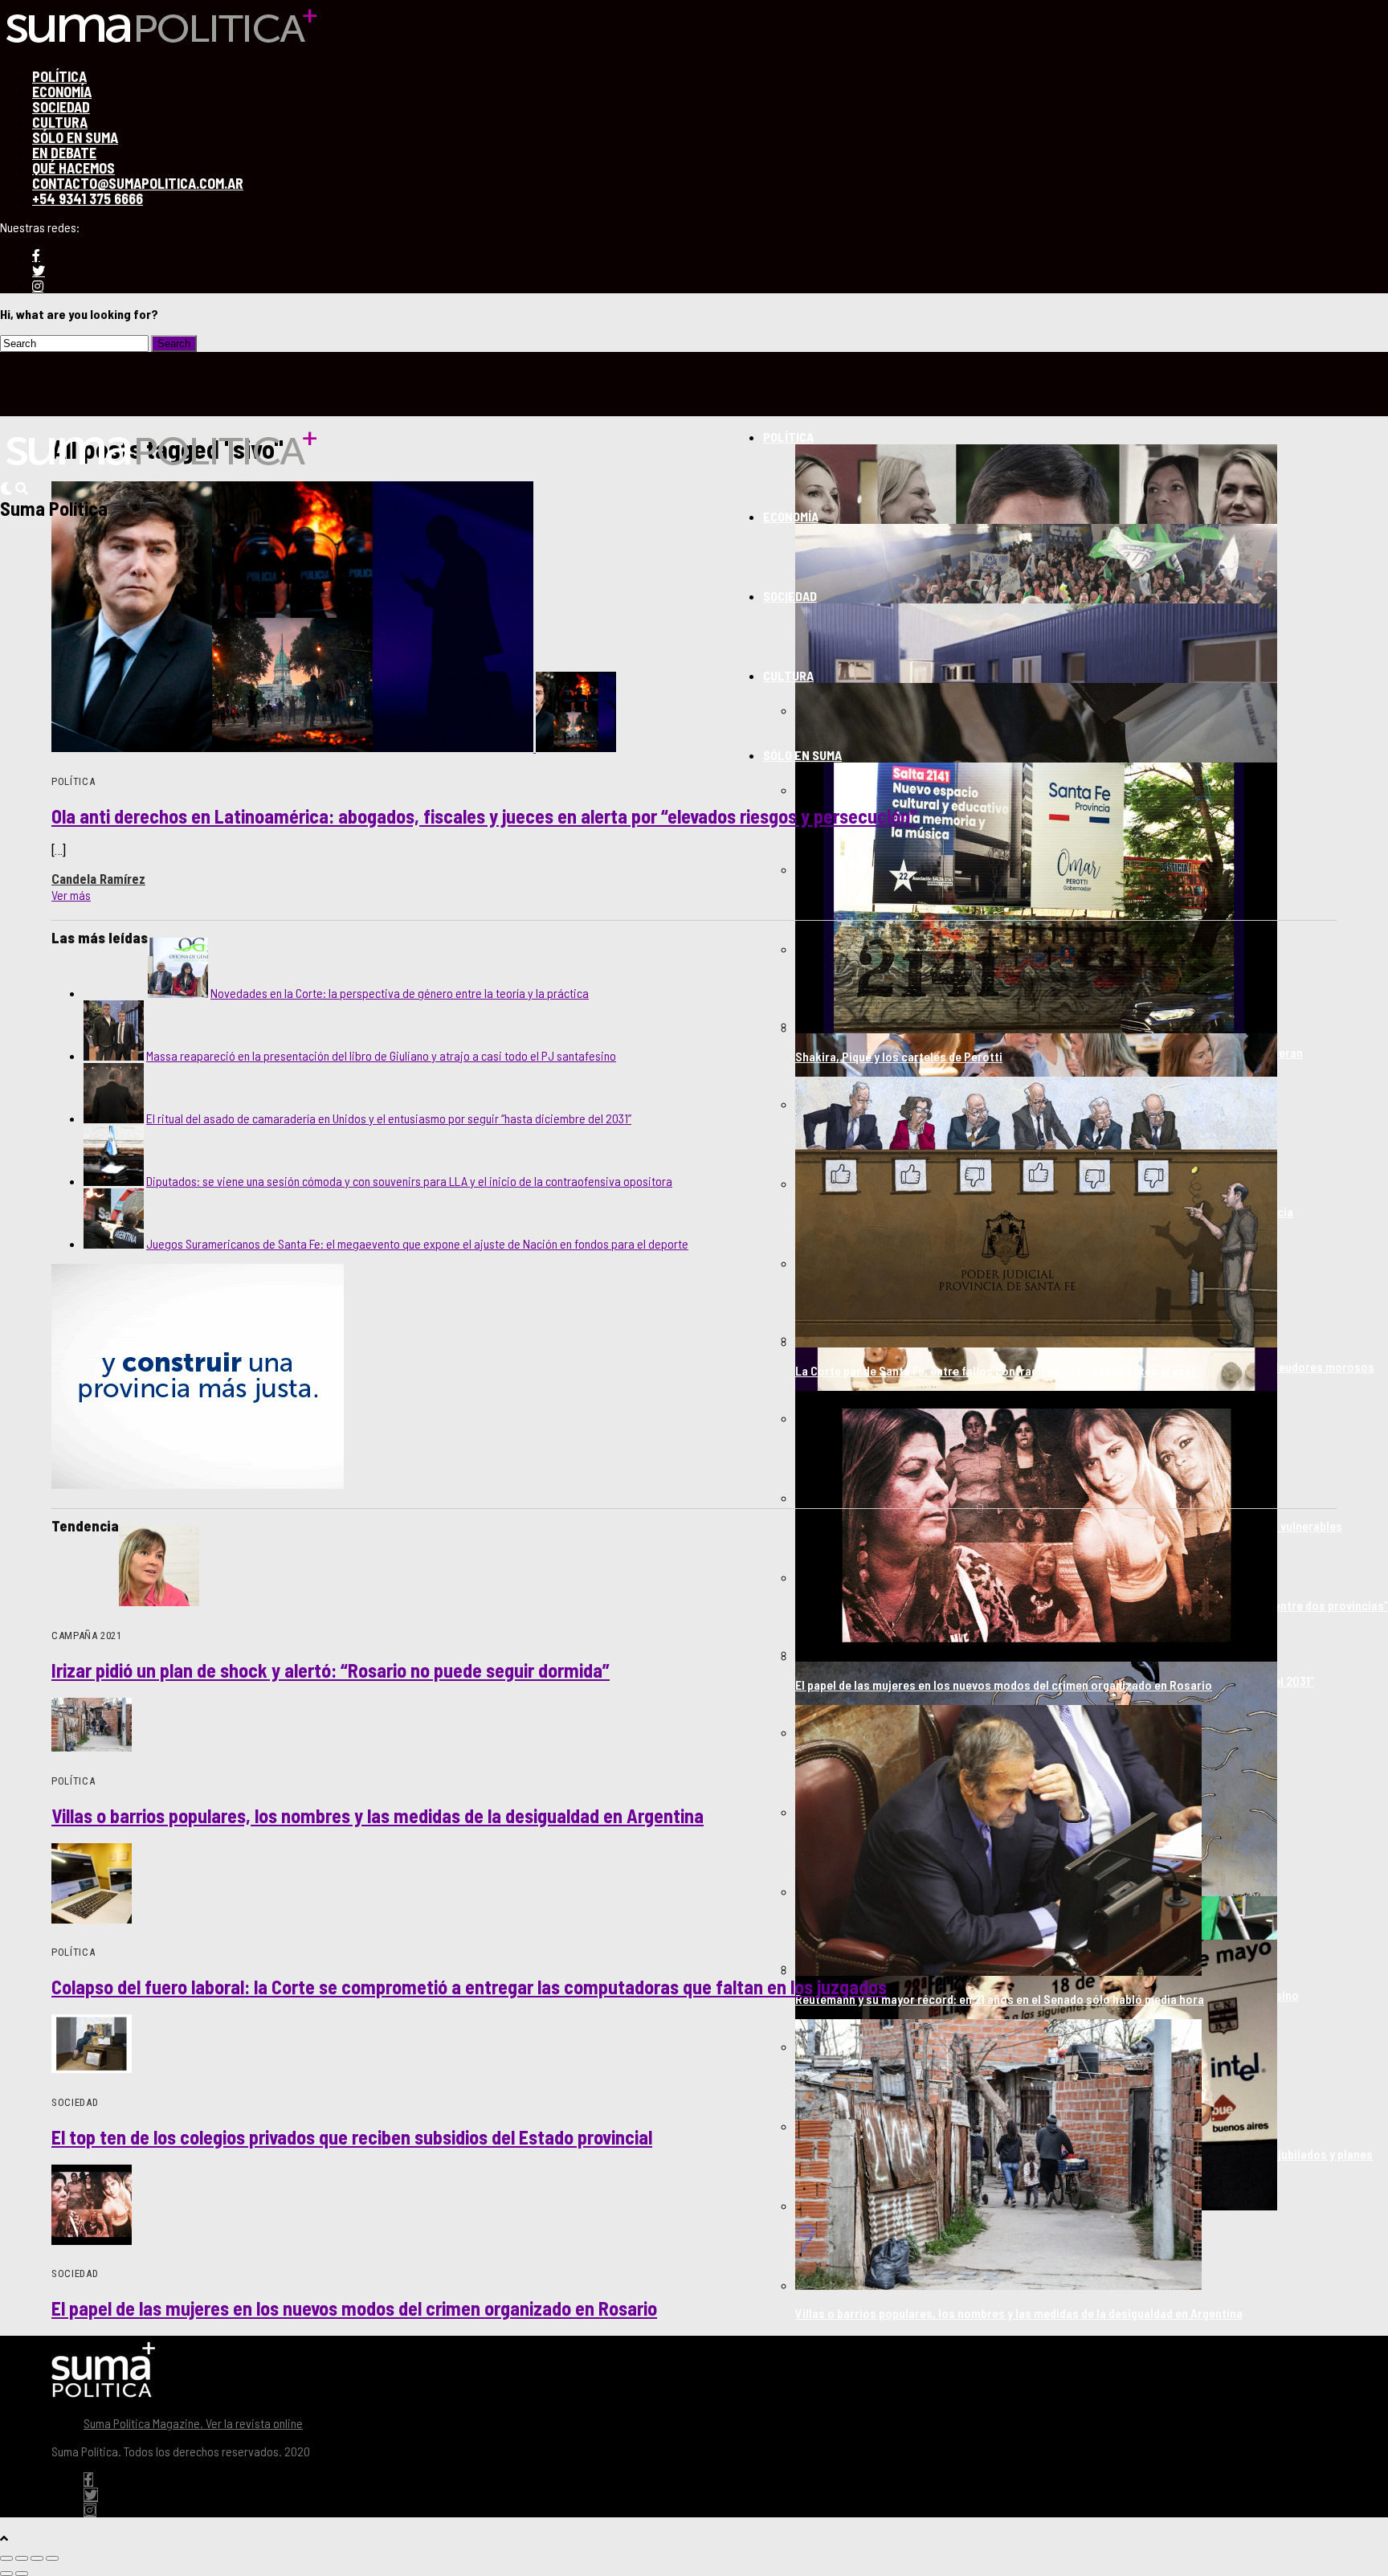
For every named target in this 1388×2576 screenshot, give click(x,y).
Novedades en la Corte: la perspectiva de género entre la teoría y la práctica (400, 993)
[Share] (22, 2558)
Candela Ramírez (98, 879)
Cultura (788, 675)
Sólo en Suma (802, 755)
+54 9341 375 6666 (88, 198)
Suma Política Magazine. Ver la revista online (193, 2423)
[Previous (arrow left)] (6, 2574)
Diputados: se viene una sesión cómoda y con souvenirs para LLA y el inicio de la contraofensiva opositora (409, 1181)
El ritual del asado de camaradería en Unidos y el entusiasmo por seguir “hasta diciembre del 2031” (389, 1118)
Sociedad (790, 596)
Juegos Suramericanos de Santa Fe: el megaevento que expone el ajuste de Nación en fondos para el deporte (417, 1243)
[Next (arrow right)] (22, 2574)
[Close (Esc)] (6, 2558)
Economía (791, 516)
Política (788, 437)
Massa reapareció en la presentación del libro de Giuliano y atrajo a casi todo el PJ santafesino (381, 1055)
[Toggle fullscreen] (37, 2558)
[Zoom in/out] (52, 2558)
